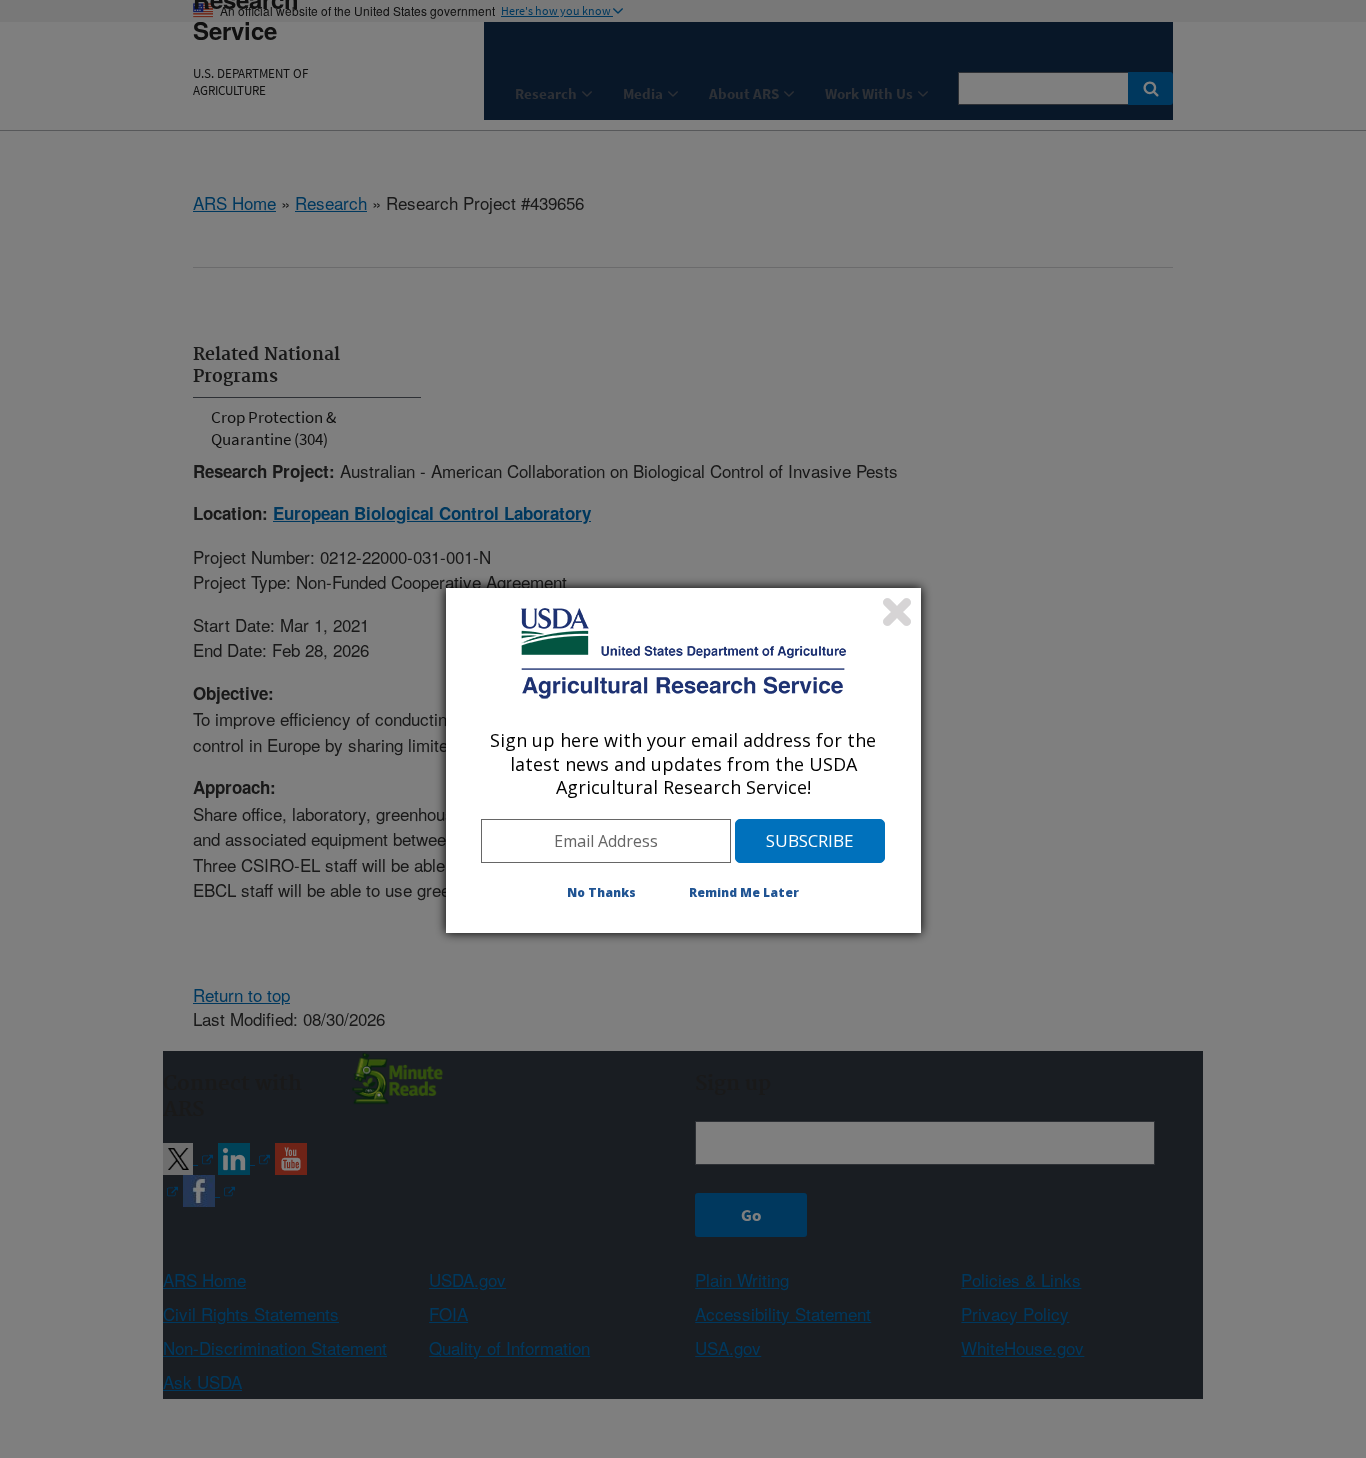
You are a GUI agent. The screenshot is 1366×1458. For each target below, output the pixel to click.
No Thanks (601, 892)
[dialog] (683, 760)
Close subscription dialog (897, 612)
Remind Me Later (744, 892)
